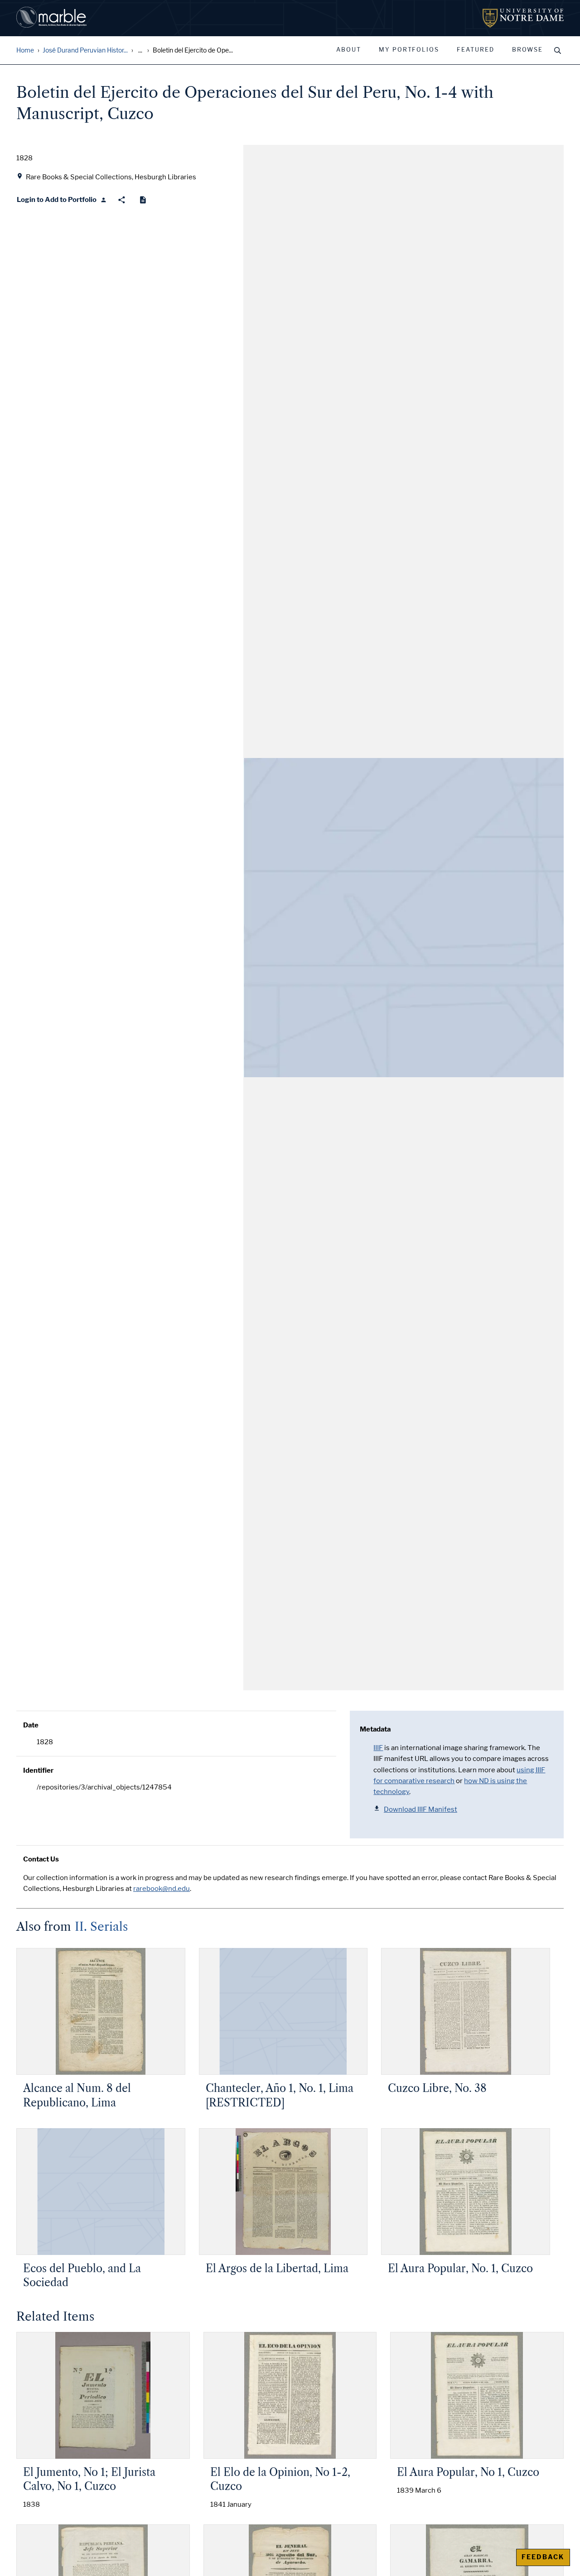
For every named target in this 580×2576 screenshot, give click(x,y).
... (140, 50)
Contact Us (41, 1859)
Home (25, 50)
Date (31, 1725)
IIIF (378, 1748)
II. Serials (101, 1927)
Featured (476, 50)
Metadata (375, 1729)
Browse (527, 50)
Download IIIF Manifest (420, 1809)
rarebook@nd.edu (162, 1889)
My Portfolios (409, 50)
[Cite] (143, 200)
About (349, 50)
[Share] (122, 200)
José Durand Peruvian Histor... (85, 50)
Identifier (38, 1770)
